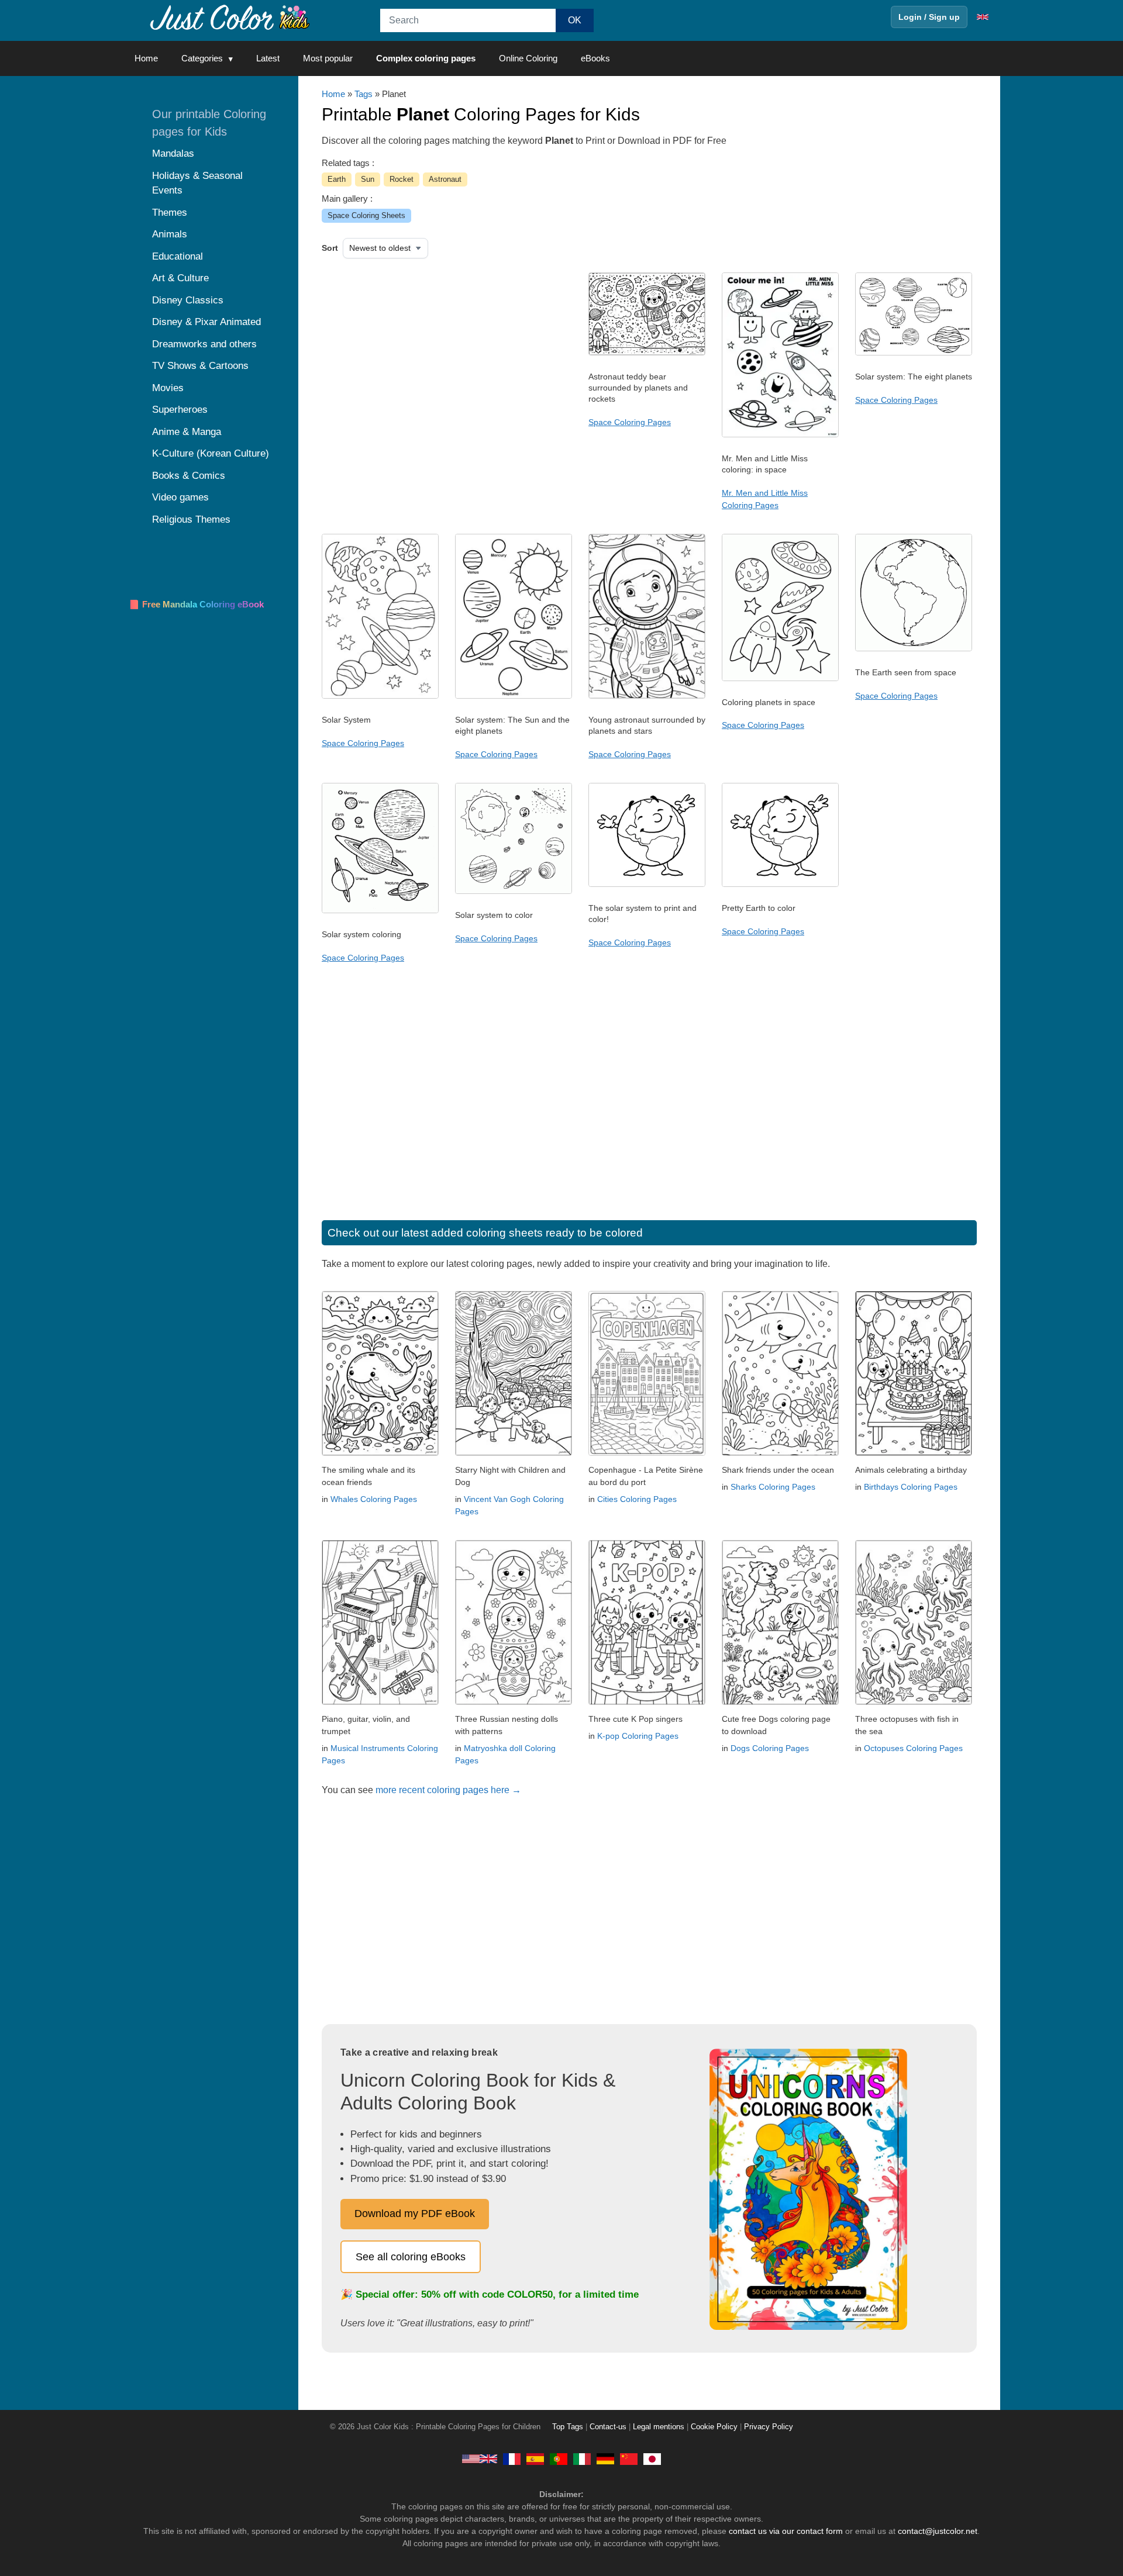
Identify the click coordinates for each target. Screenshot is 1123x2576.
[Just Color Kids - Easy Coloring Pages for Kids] (480, 2458)
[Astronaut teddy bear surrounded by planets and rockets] (647, 353)
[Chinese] (629, 2458)
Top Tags (568, 2427)
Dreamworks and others (204, 344)
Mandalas (173, 153)
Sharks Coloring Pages (773, 1487)
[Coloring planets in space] (780, 678)
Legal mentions (659, 2427)
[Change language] (983, 17)
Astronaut (445, 179)
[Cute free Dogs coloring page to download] (780, 1702)
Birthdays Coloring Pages (911, 1487)
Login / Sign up (929, 17)
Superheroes (180, 410)
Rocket (402, 179)
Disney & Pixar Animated (206, 322)
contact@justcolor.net (938, 2531)
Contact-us (608, 2427)
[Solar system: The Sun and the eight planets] (514, 696)
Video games (180, 497)
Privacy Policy (769, 2427)
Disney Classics (188, 300)
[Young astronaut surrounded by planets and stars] (647, 696)
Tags (364, 94)
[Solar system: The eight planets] (914, 353)
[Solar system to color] (514, 891)
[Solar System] (380, 696)
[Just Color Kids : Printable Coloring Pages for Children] (230, 17)
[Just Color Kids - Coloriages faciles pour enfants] (512, 2458)
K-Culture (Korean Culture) (211, 453)
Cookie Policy (714, 2427)
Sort (330, 248)
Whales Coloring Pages (374, 1499)
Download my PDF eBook (415, 2214)
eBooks (595, 58)
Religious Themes (191, 519)
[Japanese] (652, 2458)
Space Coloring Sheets (366, 215)
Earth (337, 179)
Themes (170, 213)
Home (146, 58)
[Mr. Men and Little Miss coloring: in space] (780, 434)
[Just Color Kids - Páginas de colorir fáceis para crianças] (559, 2458)
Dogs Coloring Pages (770, 1748)
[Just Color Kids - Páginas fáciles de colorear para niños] (535, 2458)
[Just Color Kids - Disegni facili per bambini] (582, 2458)
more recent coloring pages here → (448, 1790)
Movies (168, 388)
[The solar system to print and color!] (647, 884)
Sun (368, 179)
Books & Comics (189, 476)
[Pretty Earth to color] (780, 884)
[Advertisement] (442, 366)
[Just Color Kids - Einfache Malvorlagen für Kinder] (605, 2458)
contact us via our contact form (786, 2531)
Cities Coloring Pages (637, 1499)
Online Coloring (528, 58)
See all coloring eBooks (411, 2257)
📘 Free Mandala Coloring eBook (196, 604)
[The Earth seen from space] (914, 648)
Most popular (328, 58)
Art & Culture (180, 278)
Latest (268, 58)
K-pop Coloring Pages (638, 1736)
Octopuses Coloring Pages (913, 1748)
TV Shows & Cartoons (200, 366)
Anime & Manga (187, 432)
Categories (202, 58)
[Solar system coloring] (380, 910)
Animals (170, 234)
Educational (178, 256)
